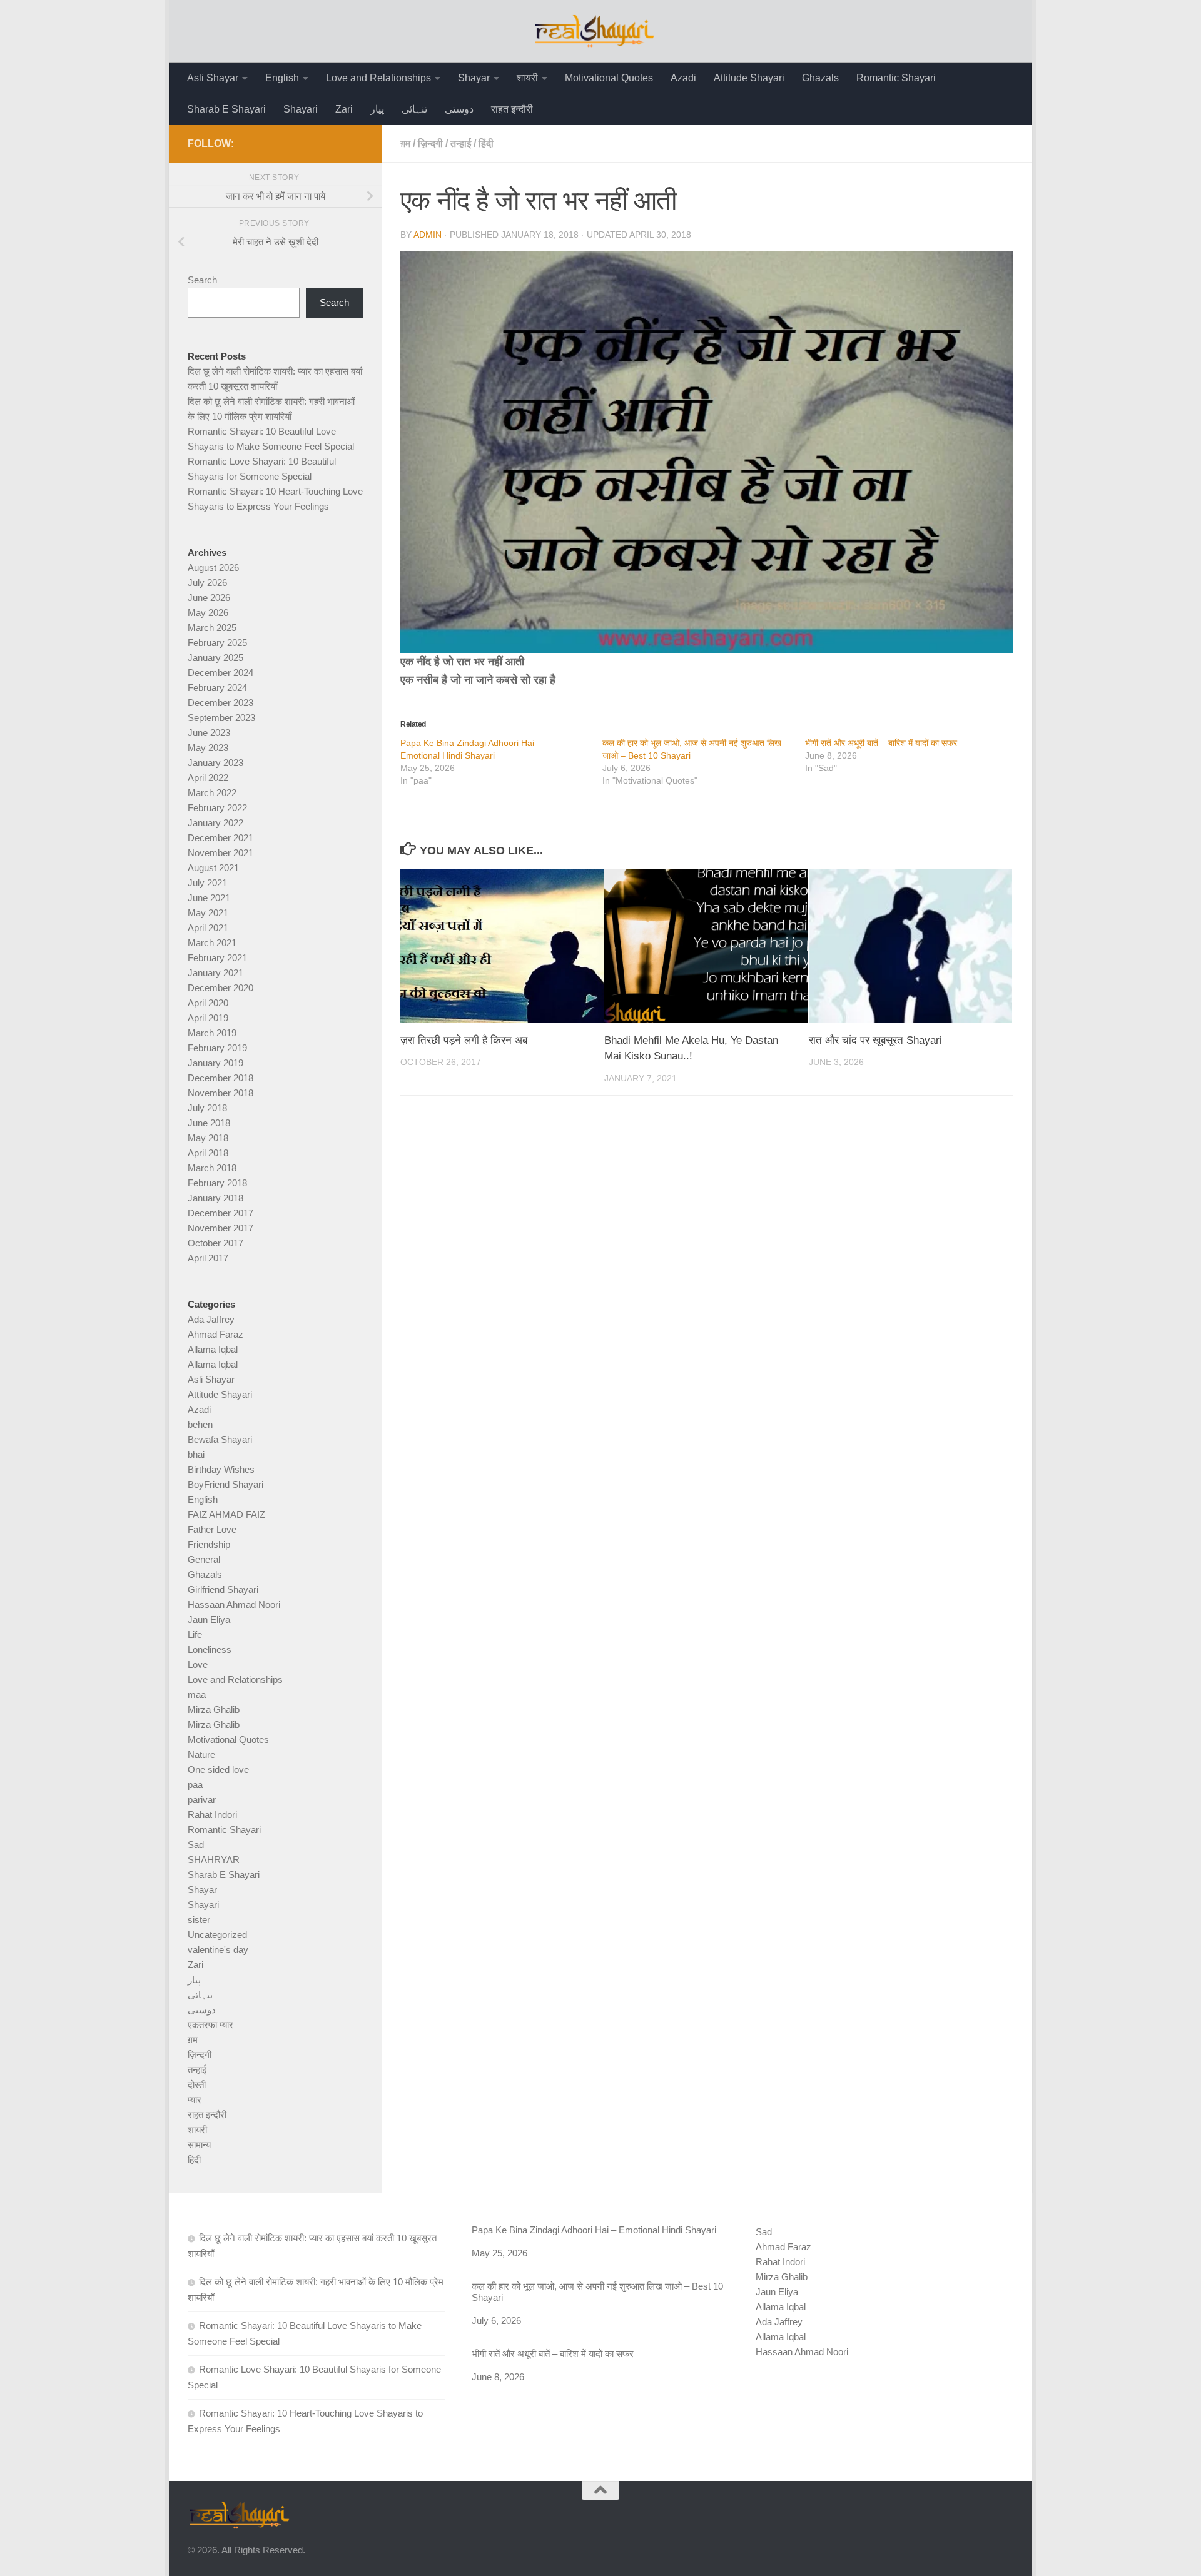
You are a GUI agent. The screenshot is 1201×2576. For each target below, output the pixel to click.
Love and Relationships (378, 78)
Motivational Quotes (609, 78)
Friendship (209, 1544)
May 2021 (208, 913)
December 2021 (220, 838)
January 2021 (215, 973)
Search (202, 280)
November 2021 (220, 853)
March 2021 (212, 943)
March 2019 (212, 1033)
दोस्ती (197, 2085)
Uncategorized (217, 1935)
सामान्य (199, 2145)
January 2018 (215, 1198)
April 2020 (208, 1003)
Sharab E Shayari (226, 109)
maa (197, 1695)
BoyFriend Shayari (226, 1484)
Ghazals (820, 78)
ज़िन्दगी (430, 144)
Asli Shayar (213, 78)
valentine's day (218, 1950)
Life (195, 1634)
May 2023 (208, 748)
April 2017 (208, 1258)
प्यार (195, 2100)
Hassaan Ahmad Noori (234, 1604)
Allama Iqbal (213, 1349)
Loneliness (210, 1649)
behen (200, 1424)
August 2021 (213, 868)
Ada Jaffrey (211, 1319)
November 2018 (220, 1093)
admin (428, 235)
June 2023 (209, 733)
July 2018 (207, 1108)
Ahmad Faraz (215, 1334)
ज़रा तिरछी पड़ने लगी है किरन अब (464, 1040)
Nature (201, 1755)
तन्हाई (461, 144)
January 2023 (215, 763)
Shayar (474, 78)
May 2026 (208, 613)
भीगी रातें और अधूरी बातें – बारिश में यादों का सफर (881, 743)
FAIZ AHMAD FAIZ (226, 1514)
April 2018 (208, 1153)
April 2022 (208, 778)
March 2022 (212, 793)
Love (198, 1664)
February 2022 (217, 808)
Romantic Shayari (896, 78)
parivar (202, 1800)
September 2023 (221, 718)
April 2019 (208, 1018)
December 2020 (220, 988)
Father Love (212, 1529)
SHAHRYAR (214, 1860)
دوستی (459, 109)
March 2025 (212, 628)
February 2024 (217, 688)
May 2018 (208, 1138)
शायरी (527, 78)
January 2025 (215, 658)
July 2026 (207, 583)
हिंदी (486, 144)
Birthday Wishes (221, 1469)
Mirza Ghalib (214, 1710)
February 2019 (217, 1048)
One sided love (218, 1770)
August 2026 (213, 568)
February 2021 (217, 958)
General (204, 1559)
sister (199, 1920)
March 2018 (212, 1168)
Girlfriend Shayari (223, 1589)
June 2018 (209, 1123)
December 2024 (220, 673)
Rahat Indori (212, 1815)
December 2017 (220, 1213)
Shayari (301, 109)
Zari (344, 109)
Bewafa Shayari (220, 1439)
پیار (377, 109)
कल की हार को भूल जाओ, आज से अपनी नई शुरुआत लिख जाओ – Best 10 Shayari (597, 2292)
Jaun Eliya (209, 1619)
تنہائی (414, 109)
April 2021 (208, 928)
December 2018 (220, 1078)
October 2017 (215, 1243)
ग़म (405, 144)
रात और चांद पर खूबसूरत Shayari (875, 1040)
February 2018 (217, 1183)
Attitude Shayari (749, 78)
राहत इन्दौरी (512, 109)
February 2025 (217, 643)
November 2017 (220, 1228)
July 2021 (207, 883)
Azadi (683, 78)
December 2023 (220, 703)
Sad (196, 1845)
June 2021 (209, 898)
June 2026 (209, 598)
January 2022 (215, 823)
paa (195, 1785)
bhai (196, 1454)
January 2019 (215, 1063)
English (282, 78)
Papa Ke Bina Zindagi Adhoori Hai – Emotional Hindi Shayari (594, 2230)
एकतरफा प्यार (210, 2025)
